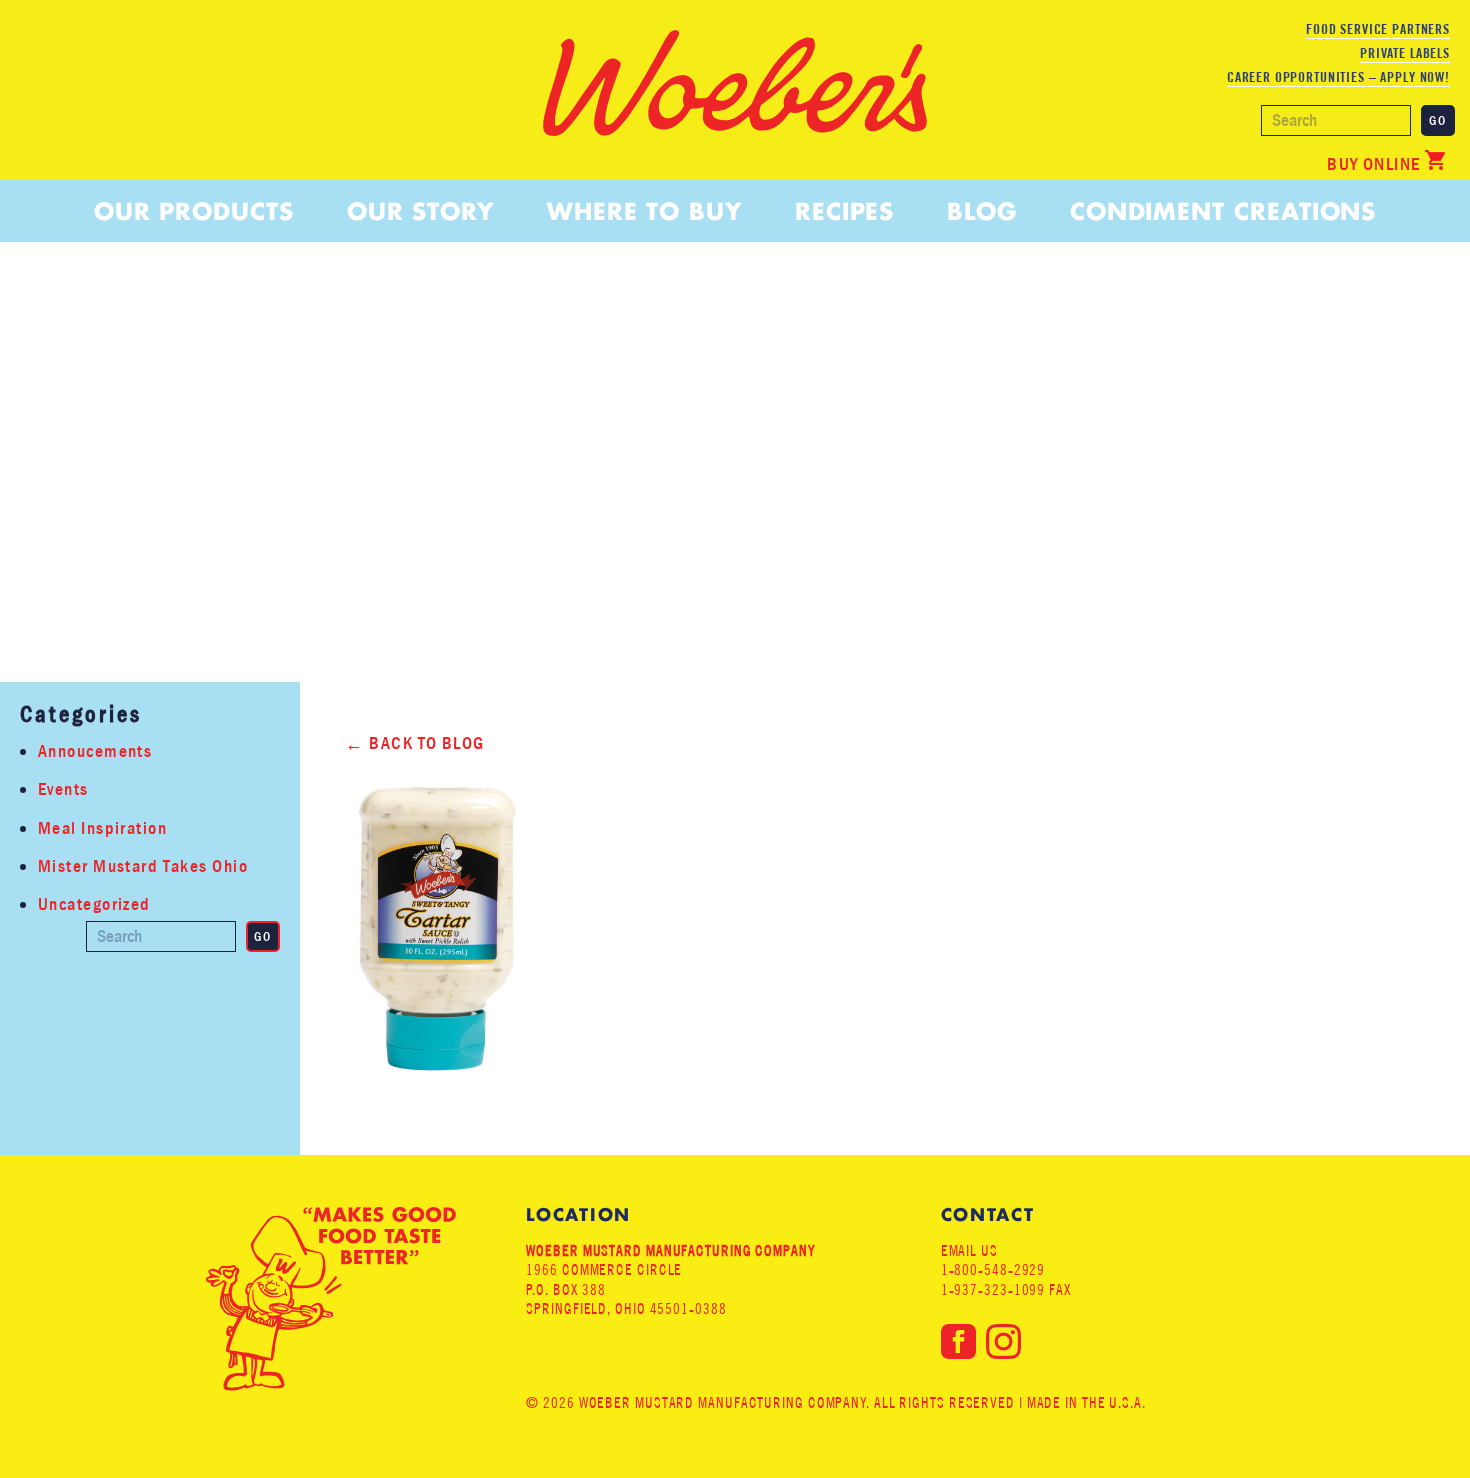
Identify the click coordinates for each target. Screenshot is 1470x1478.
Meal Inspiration (102, 828)
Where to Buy (644, 211)
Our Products (194, 211)
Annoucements (95, 751)
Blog (982, 211)
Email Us (969, 1250)
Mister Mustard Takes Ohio (143, 866)
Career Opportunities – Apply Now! (1338, 77)
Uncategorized (94, 904)
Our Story (420, 211)
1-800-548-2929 (993, 1269)
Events (63, 789)
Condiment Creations (1223, 211)
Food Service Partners (1378, 29)
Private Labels (1405, 53)
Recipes (844, 211)
